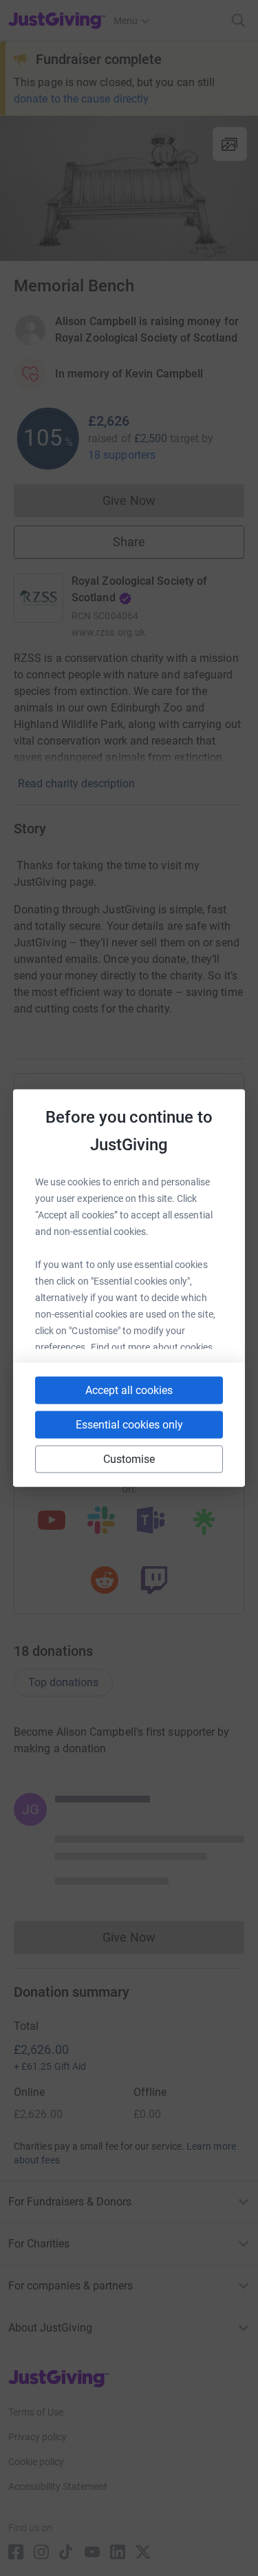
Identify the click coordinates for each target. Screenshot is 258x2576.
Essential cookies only (129, 1425)
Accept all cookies (129, 1390)
